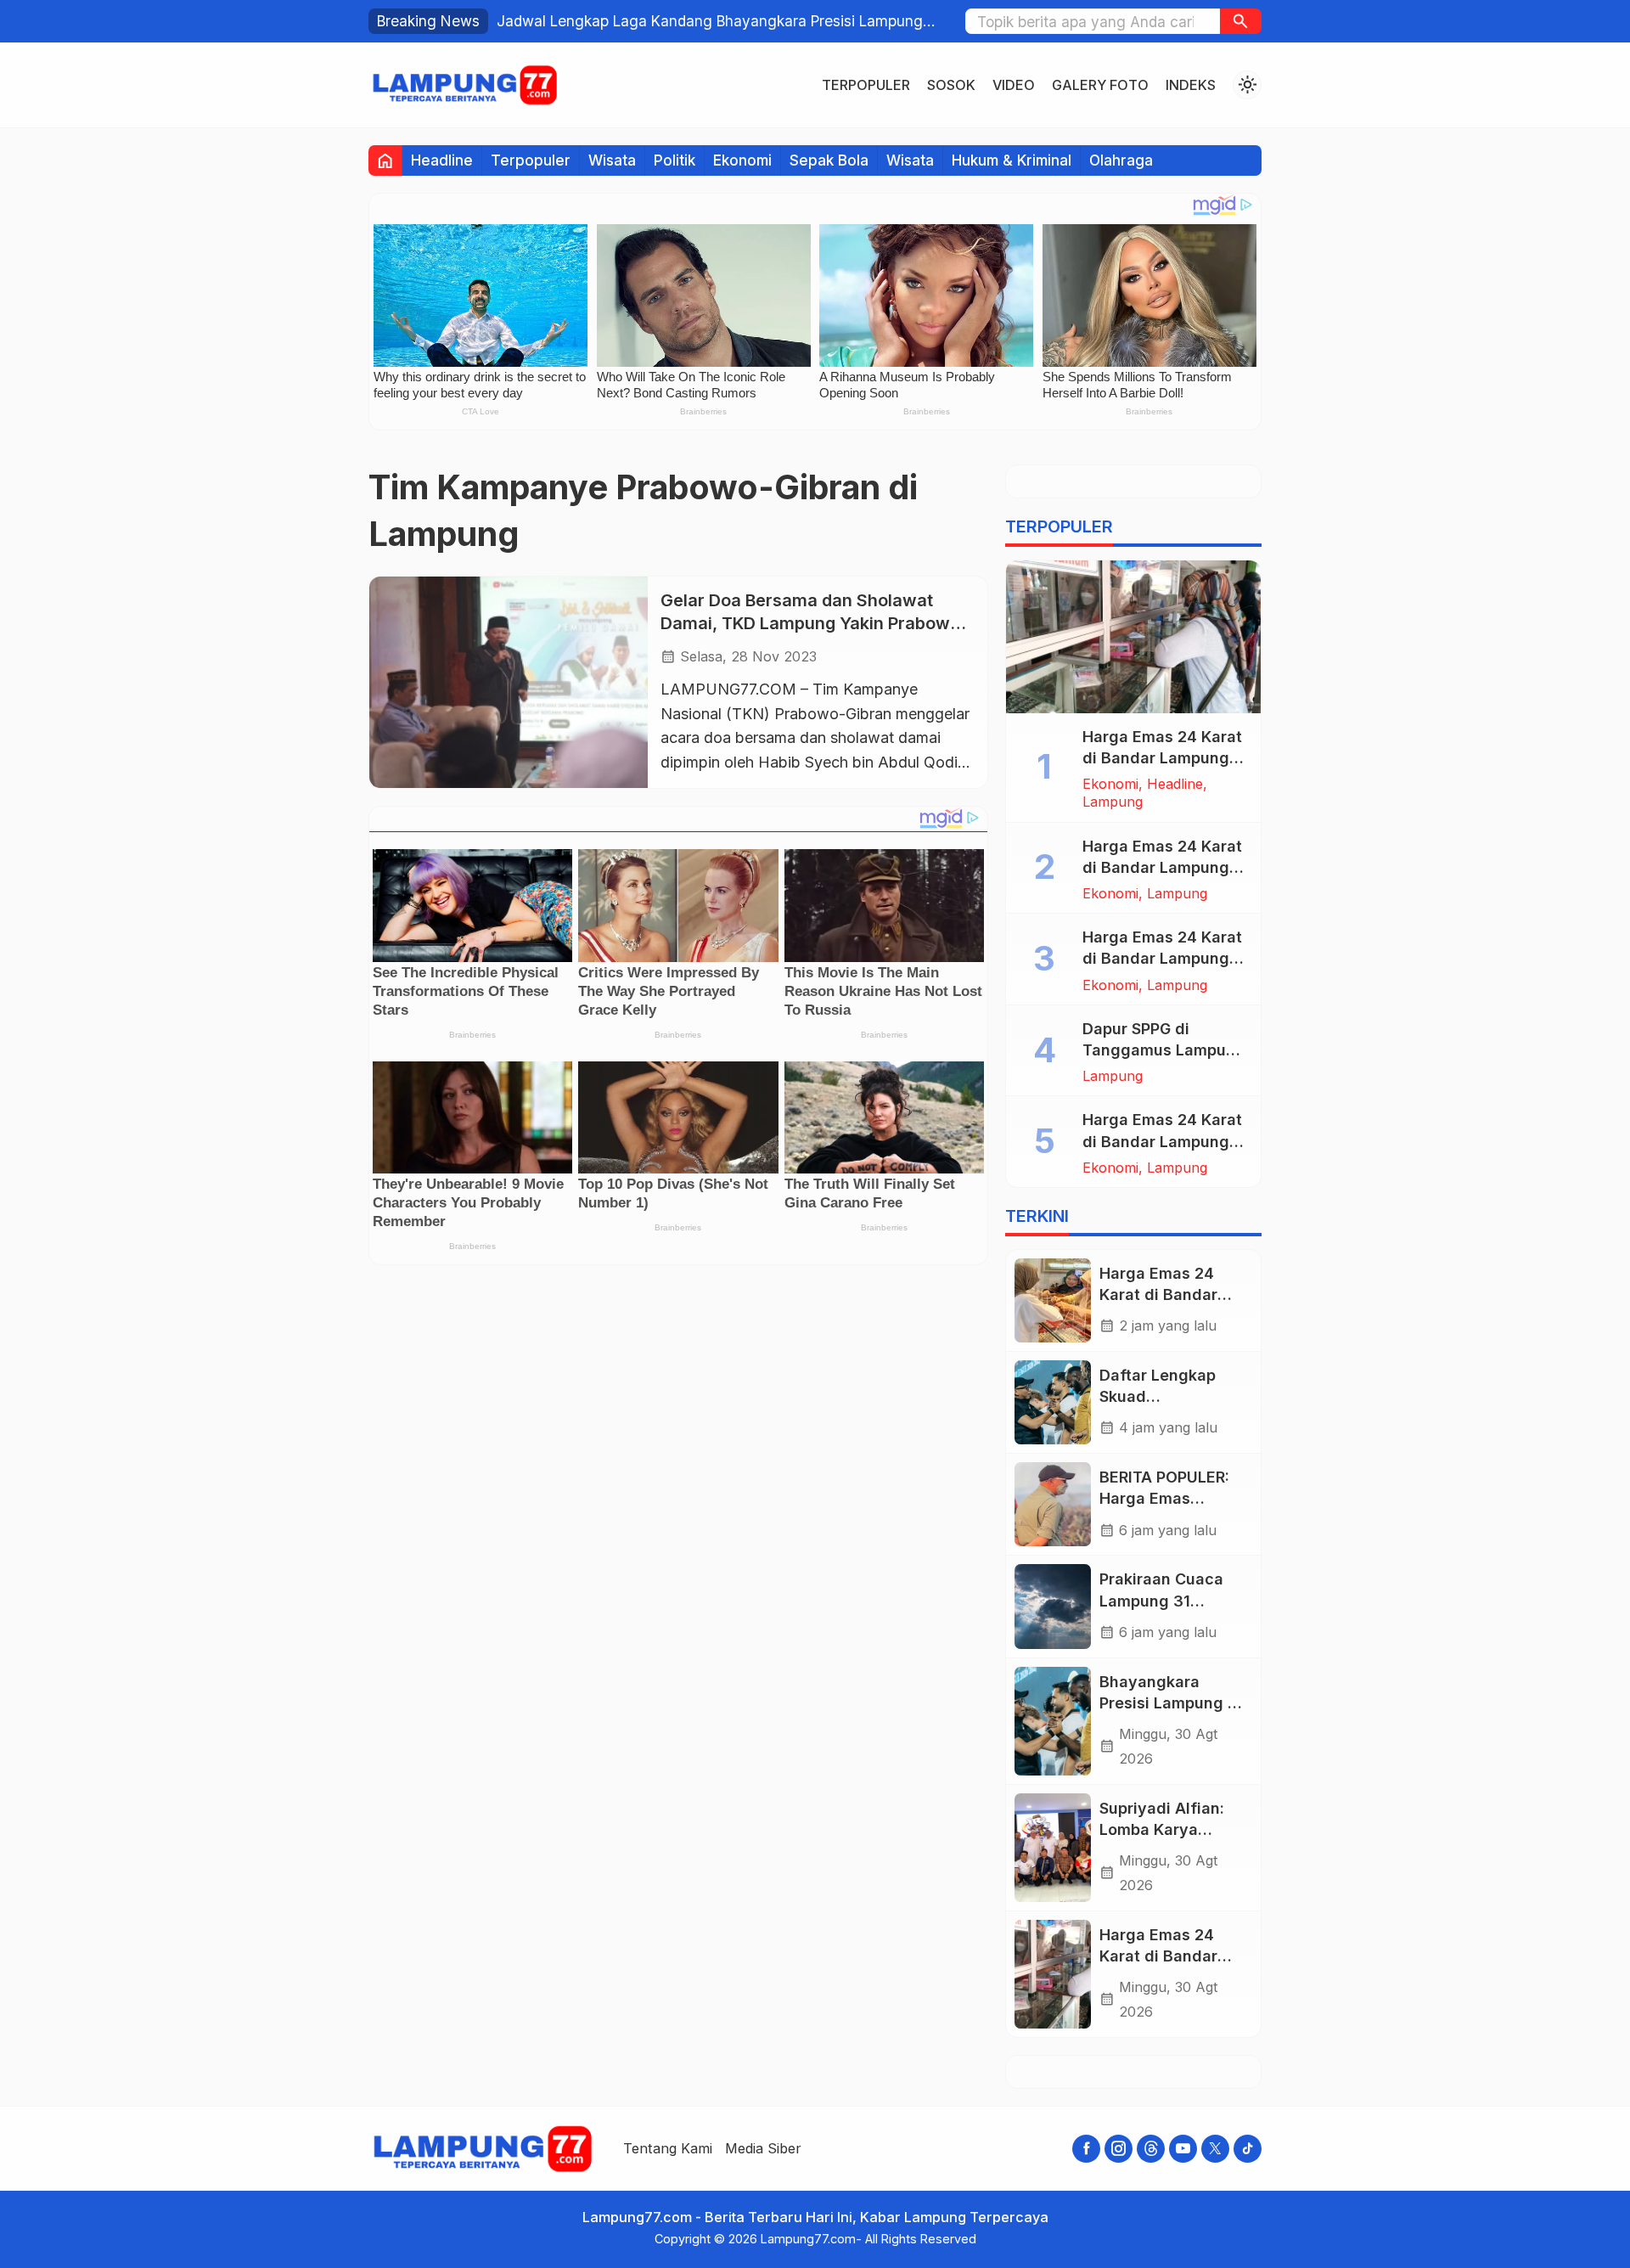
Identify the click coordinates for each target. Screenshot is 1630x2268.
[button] (1241, 21)
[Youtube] (1183, 2149)
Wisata (612, 160)
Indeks (1191, 85)
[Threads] (1151, 2149)
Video (1014, 85)
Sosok (951, 85)
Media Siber (763, 2148)
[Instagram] (1119, 2149)
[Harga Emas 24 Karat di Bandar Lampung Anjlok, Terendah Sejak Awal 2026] (1133, 637)
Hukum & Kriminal (1012, 160)
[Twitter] (1215, 2149)
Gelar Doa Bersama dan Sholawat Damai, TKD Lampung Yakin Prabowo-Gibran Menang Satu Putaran (814, 624)
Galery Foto (1100, 85)
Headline (442, 160)
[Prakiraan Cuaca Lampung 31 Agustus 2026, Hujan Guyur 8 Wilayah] (1053, 1606)
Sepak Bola (829, 160)
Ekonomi (742, 160)
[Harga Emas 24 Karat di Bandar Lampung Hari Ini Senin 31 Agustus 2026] (1053, 1300)
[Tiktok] (1248, 2149)
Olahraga (1121, 160)
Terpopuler (866, 85)
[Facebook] (1086, 2149)
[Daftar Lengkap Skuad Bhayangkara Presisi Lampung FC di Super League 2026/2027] (1053, 1402)
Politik (674, 160)
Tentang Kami (668, 2148)
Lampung (1113, 802)
